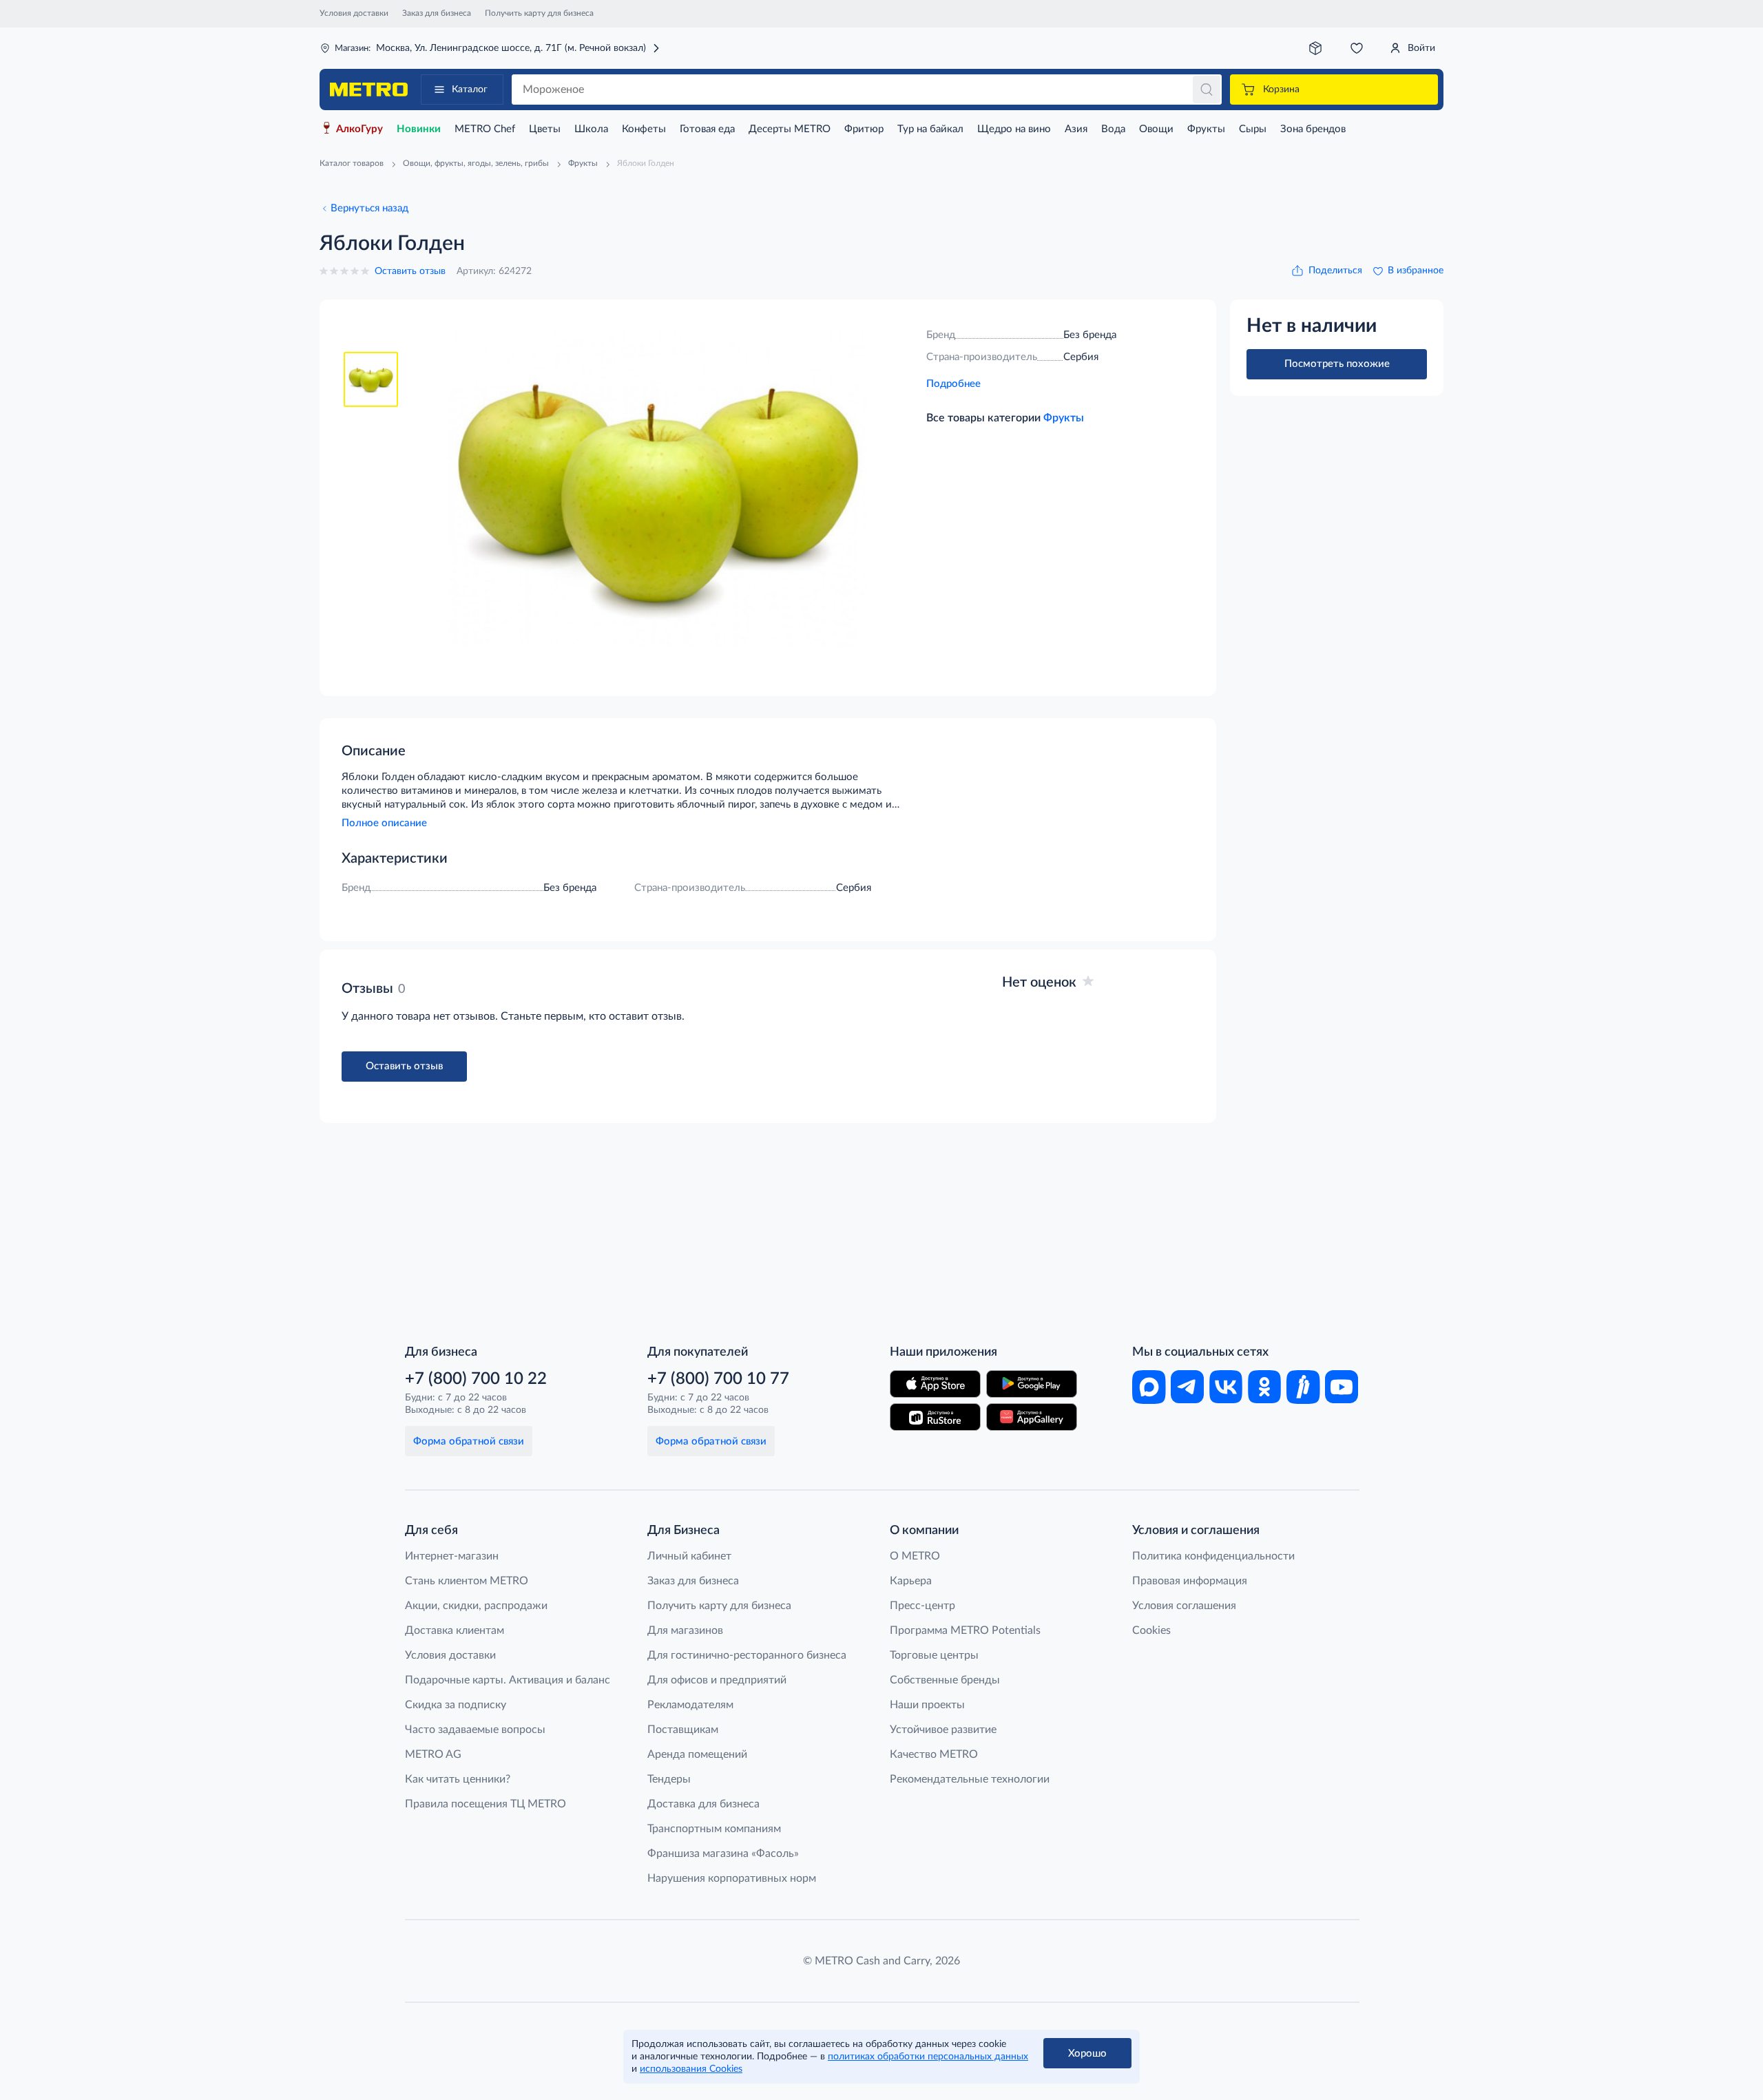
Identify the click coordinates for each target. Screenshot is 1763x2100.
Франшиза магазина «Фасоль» (723, 1854)
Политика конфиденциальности (1213, 1556)
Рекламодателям (690, 1705)
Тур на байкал (930, 129)
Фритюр (864, 129)
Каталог (470, 90)
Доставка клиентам (455, 1630)
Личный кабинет (689, 1556)
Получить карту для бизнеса (539, 13)
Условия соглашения (1184, 1606)
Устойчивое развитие (943, 1730)
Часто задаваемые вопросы (475, 1730)
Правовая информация (1190, 1581)
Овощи (1156, 129)
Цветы (545, 129)
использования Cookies (691, 2069)
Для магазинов (685, 1630)
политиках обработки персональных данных (928, 2057)
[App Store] (935, 1384)
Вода (1113, 129)
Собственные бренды (945, 1680)
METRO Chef (485, 129)
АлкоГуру (359, 129)
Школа (591, 129)
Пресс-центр (922, 1606)
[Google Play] (1032, 1384)
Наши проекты (927, 1705)
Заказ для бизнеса (437, 13)
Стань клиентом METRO (467, 1581)
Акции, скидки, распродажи (476, 1606)
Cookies (1151, 1630)
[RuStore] (935, 1417)
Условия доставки (354, 13)
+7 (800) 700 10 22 (476, 1379)
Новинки (419, 129)
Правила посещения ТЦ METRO (486, 1804)
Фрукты (1206, 129)
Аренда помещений (697, 1754)
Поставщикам (683, 1730)
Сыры (1253, 129)
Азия (1076, 129)
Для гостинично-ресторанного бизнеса (747, 1655)
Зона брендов (1313, 129)
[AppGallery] (1032, 1417)
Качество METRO (934, 1754)
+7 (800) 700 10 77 (718, 1379)
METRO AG (433, 1754)
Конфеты (644, 129)
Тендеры (669, 1779)
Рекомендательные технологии (970, 1779)
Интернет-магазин (452, 1556)
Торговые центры (934, 1655)
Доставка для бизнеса (703, 1804)
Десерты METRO (790, 129)
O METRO (915, 1556)
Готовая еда (707, 129)
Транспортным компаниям (714, 1829)
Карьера (911, 1581)
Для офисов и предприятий (717, 1680)
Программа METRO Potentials (965, 1630)
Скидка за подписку (456, 1705)
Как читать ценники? (458, 1779)
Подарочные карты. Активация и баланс (508, 1680)
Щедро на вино (1014, 129)
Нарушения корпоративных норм (732, 1878)
